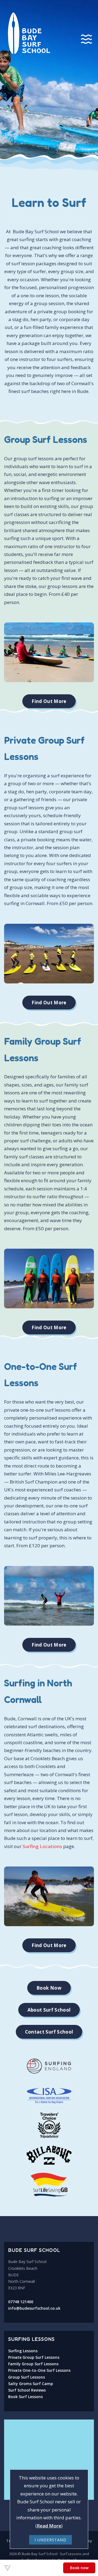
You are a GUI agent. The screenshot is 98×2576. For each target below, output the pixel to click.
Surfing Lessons (23, 2351)
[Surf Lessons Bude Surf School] (49, 81)
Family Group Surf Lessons (33, 2364)
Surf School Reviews (27, 2390)
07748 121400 (21, 2302)
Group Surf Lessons (27, 2377)
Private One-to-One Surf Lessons (39, 2370)
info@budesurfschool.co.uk (34, 2308)
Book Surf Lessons (25, 2397)
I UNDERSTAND (50, 2540)
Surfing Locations (42, 1846)
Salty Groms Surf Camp (31, 2384)
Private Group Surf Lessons (34, 2357)
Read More (49, 2526)
